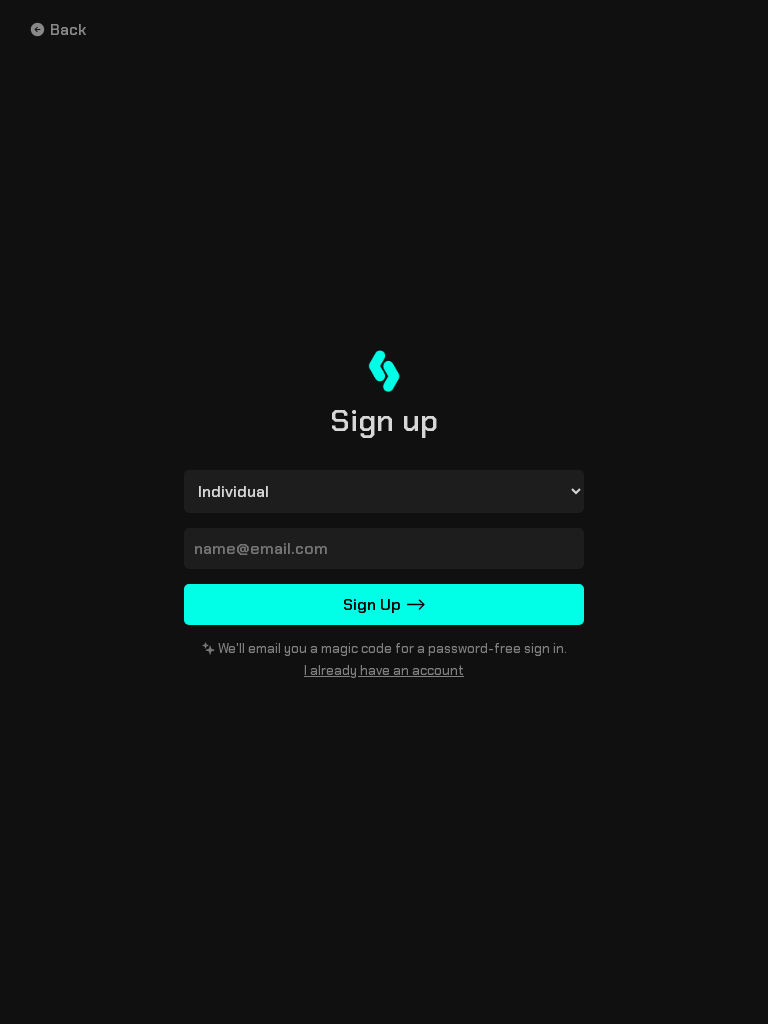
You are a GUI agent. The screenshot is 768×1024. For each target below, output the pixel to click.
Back (68, 30)
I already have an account (384, 670)
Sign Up (384, 604)
